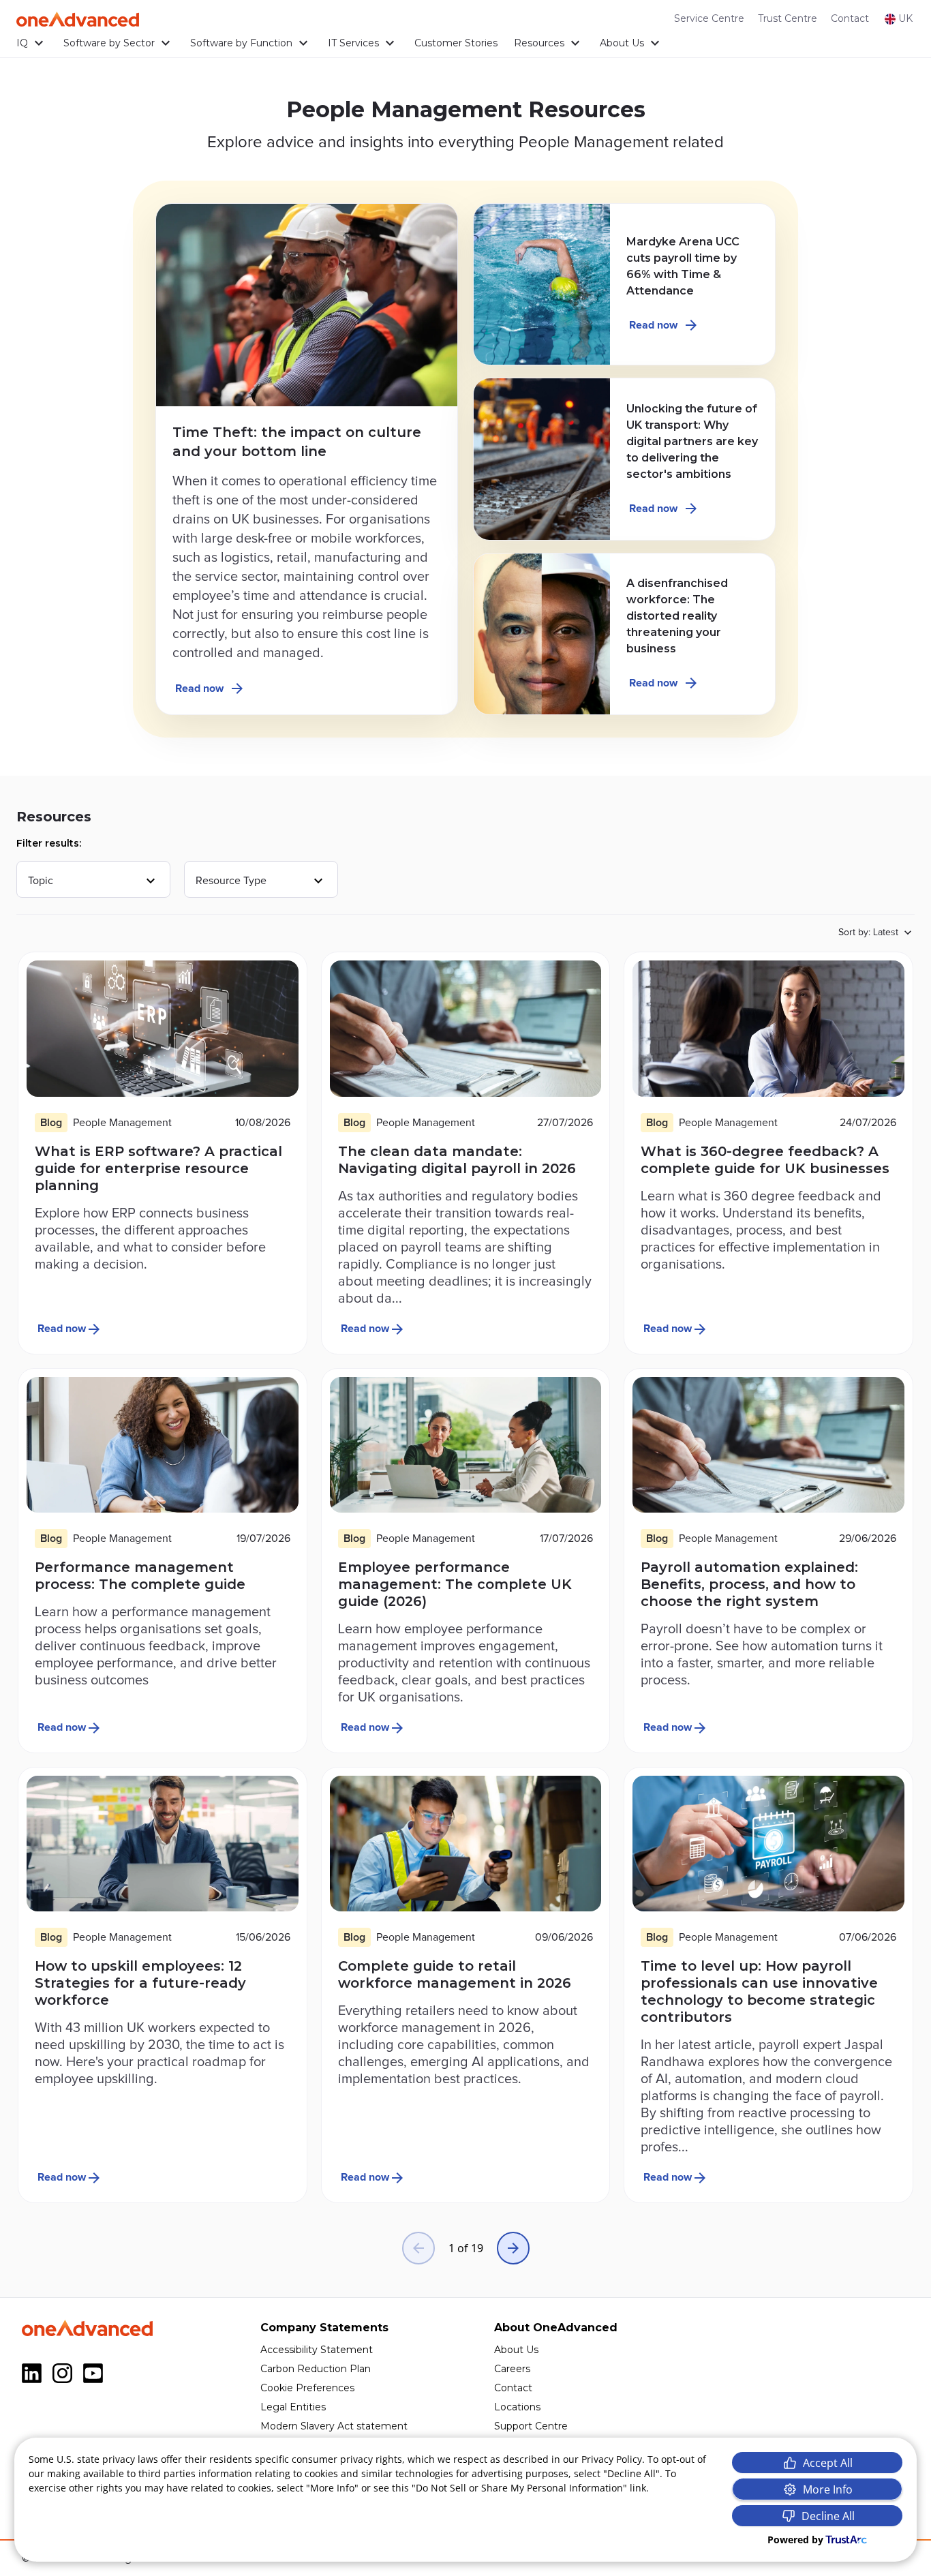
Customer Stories (456, 43)
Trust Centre (788, 18)
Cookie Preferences (307, 2388)
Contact (850, 18)
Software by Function (241, 43)
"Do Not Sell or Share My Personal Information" (519, 2488)
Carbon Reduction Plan (316, 2369)
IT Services (353, 43)
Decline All (828, 2516)
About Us (622, 43)
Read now (199, 688)
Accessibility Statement (317, 2350)
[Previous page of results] (418, 2248)
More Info (828, 2489)
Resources (539, 43)
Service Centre (709, 18)
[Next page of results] (513, 2248)
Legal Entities (293, 2407)
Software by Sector (109, 43)
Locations (517, 2407)
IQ (22, 43)
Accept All (828, 2463)
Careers (512, 2369)
